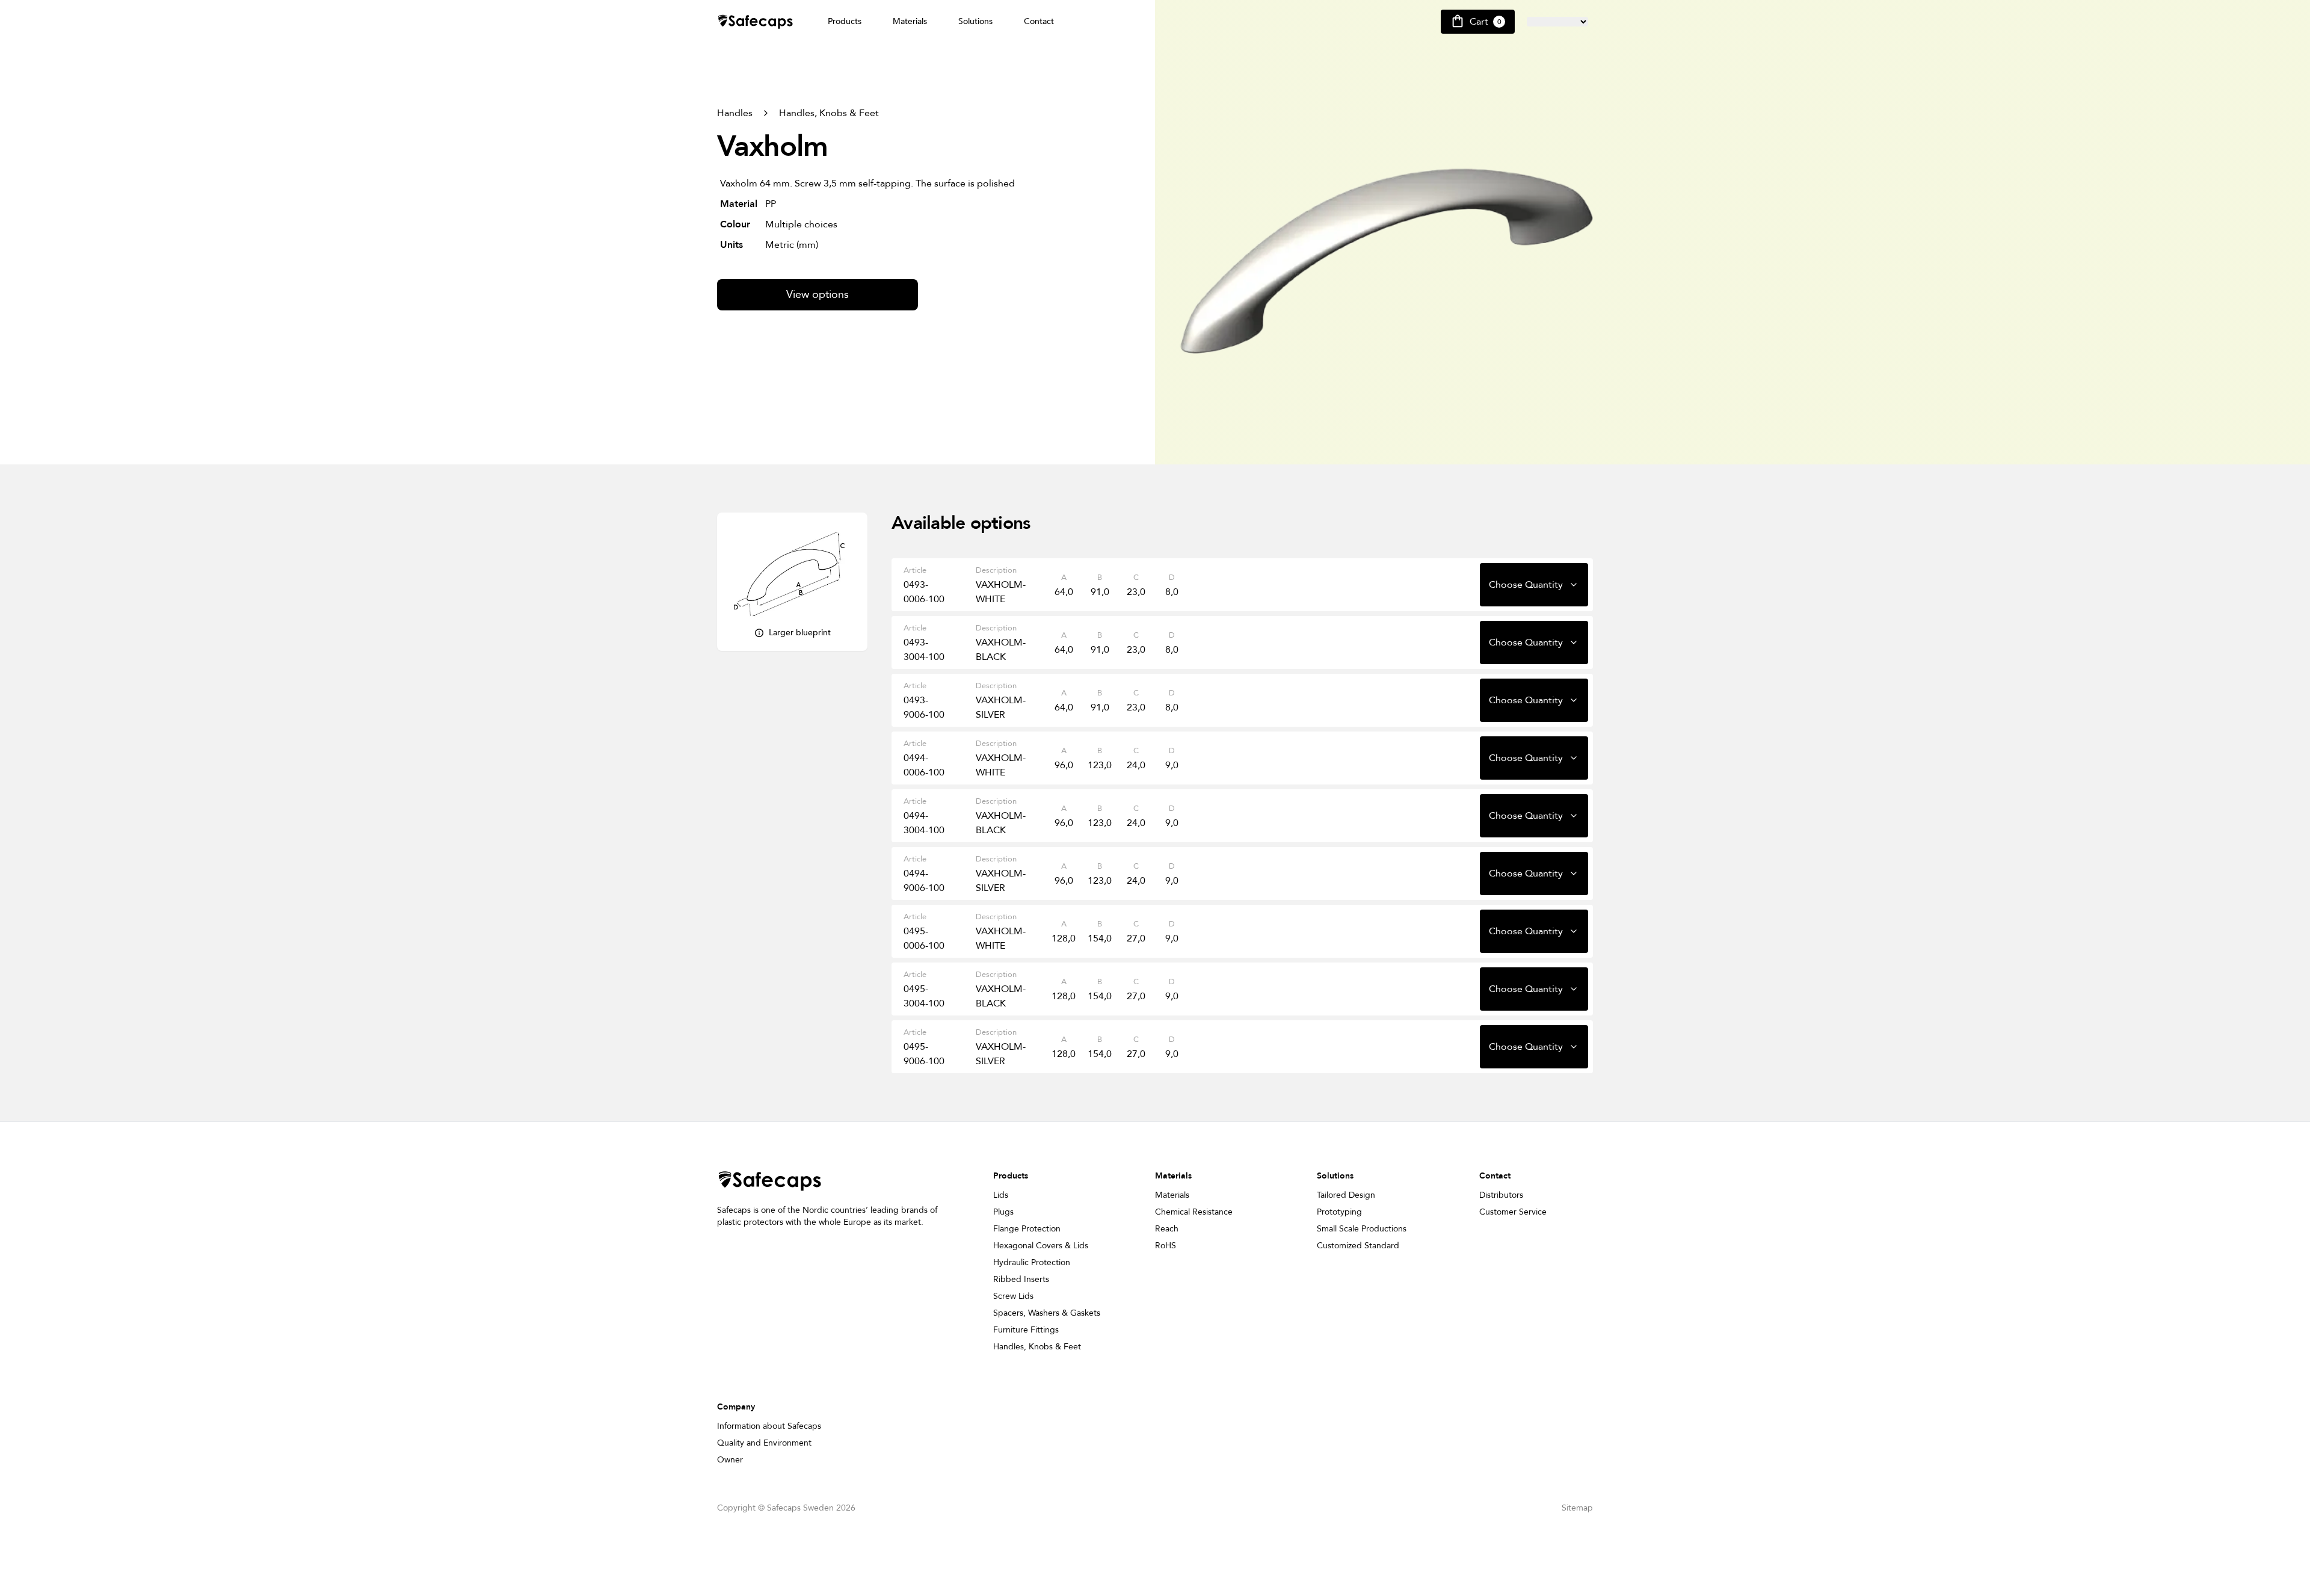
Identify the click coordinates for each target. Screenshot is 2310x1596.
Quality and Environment (764, 1443)
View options (818, 294)
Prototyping (1339, 1212)
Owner (730, 1460)
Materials (910, 21)
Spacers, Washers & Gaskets (1047, 1313)
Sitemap (1577, 1508)
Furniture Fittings (1026, 1330)
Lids (1001, 1195)
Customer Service (1513, 1212)
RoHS (1166, 1246)
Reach (1167, 1229)
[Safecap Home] (756, 22)
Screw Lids (1013, 1296)
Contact (1039, 21)
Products (845, 21)
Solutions (975, 21)
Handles (735, 113)
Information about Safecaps (769, 1426)
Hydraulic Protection (1032, 1262)
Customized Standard (1358, 1246)
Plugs (1003, 1212)
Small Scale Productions (1362, 1229)
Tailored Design (1346, 1195)
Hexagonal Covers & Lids (1041, 1246)
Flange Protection (1027, 1229)
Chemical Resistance (1194, 1212)
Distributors (1501, 1195)
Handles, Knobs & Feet (829, 113)
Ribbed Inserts (1021, 1279)
